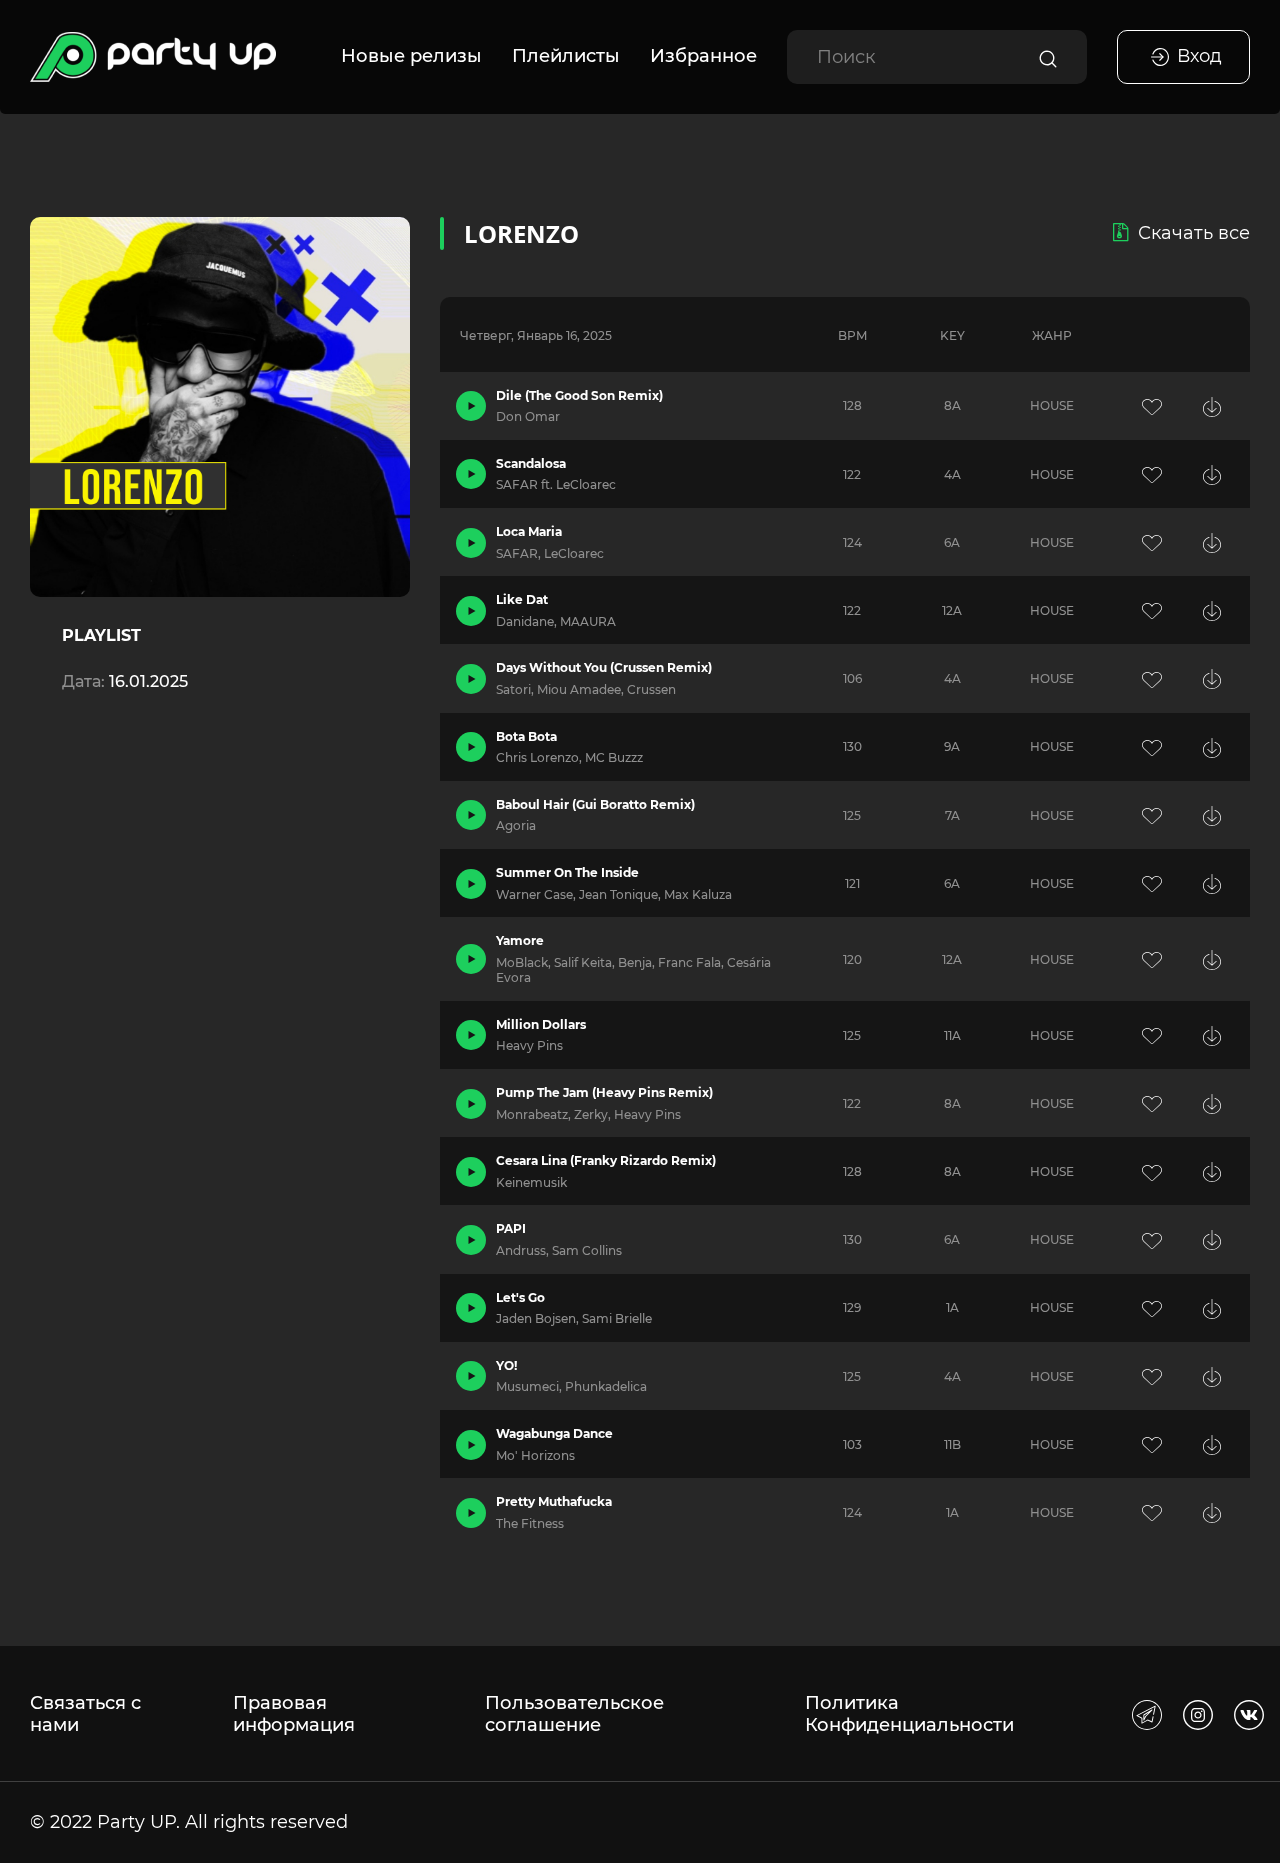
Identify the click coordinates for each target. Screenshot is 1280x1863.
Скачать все (1194, 233)
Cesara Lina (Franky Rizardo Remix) (606, 1160)
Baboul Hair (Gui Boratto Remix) (595, 804)
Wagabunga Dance (554, 1433)
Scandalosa (531, 463)
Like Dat (522, 599)
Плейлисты (566, 56)
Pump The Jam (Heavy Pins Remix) (604, 1092)
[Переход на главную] (153, 57)
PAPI (511, 1228)
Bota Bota (526, 736)
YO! (506, 1365)
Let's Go (520, 1297)
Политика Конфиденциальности (909, 1714)
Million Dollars (541, 1024)
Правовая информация (294, 1714)
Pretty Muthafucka (554, 1501)
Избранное (703, 56)
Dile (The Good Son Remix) (579, 395)
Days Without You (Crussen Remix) (604, 667)
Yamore (520, 940)
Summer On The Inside (567, 872)
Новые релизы (411, 56)
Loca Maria (529, 531)
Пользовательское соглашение (574, 1714)
